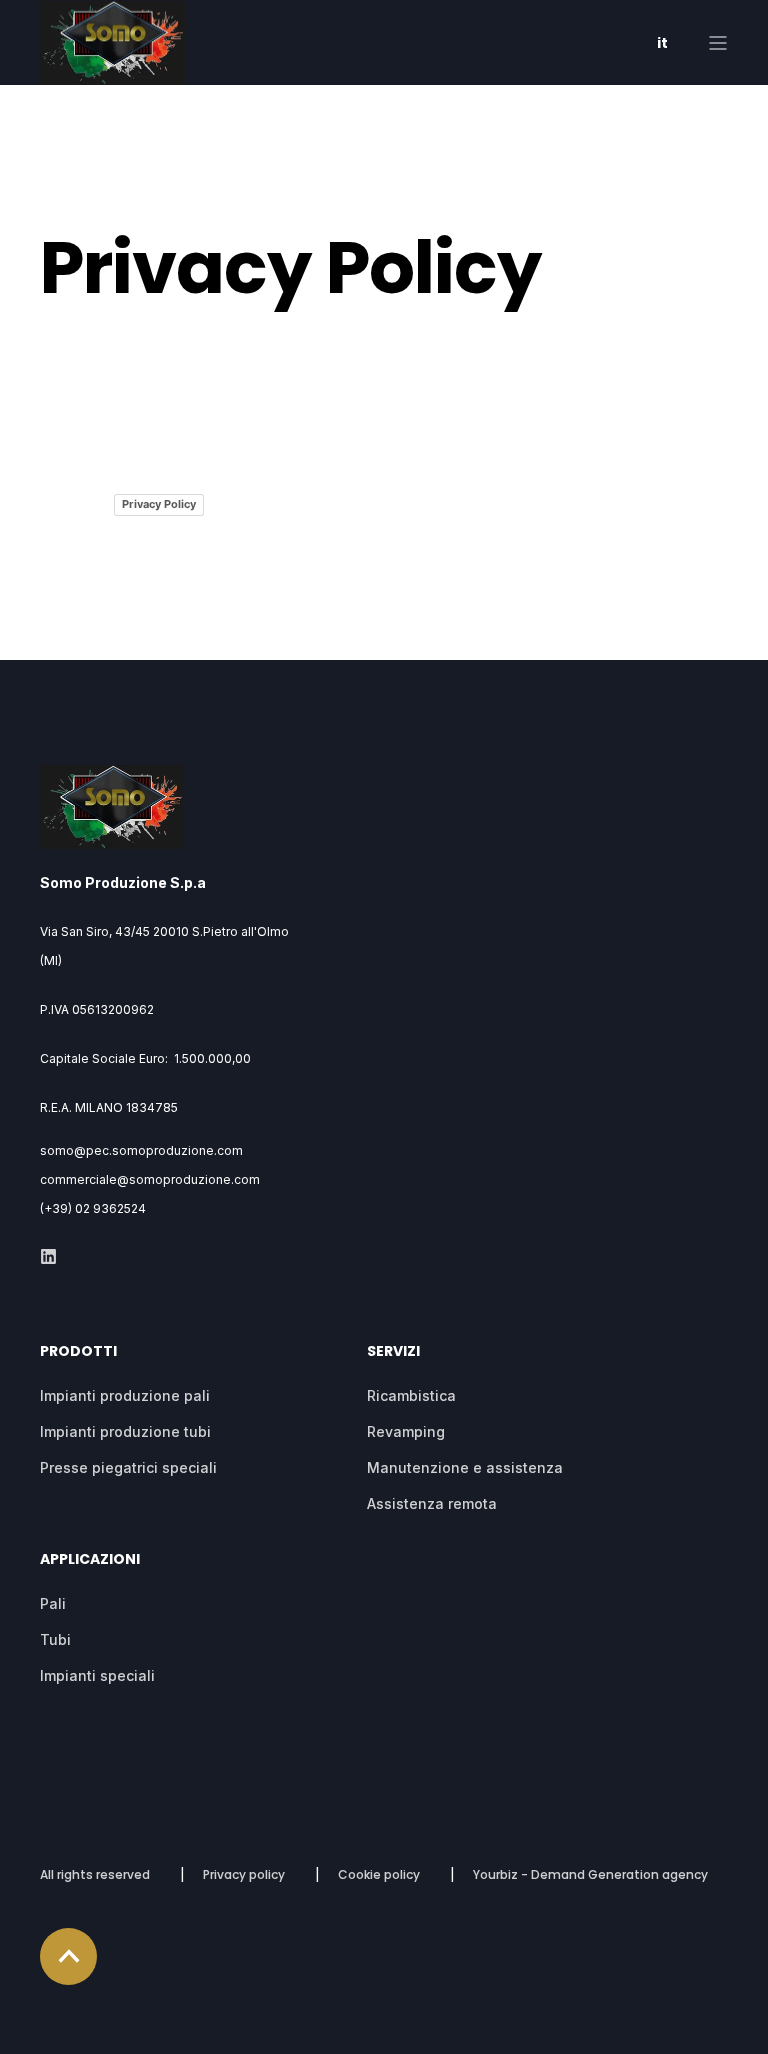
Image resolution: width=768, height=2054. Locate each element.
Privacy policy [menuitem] (244, 1874)
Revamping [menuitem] (406, 1431)
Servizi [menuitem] (393, 1352)
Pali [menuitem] (53, 1603)
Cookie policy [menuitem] (379, 1874)
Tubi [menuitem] (55, 1639)
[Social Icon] (48, 1256)
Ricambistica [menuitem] (411, 1395)
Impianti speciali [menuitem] (97, 1675)
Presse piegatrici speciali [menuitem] (128, 1467)
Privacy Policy (159, 504)
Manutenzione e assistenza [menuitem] (465, 1467)
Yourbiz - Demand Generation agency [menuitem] (590, 1874)
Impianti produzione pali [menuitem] (125, 1395)
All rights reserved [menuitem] (95, 1874)
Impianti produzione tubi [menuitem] (125, 1431)
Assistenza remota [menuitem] (432, 1503)
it (662, 43)
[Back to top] (68, 1956)
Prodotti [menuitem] (78, 1352)
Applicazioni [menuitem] (90, 1560)
